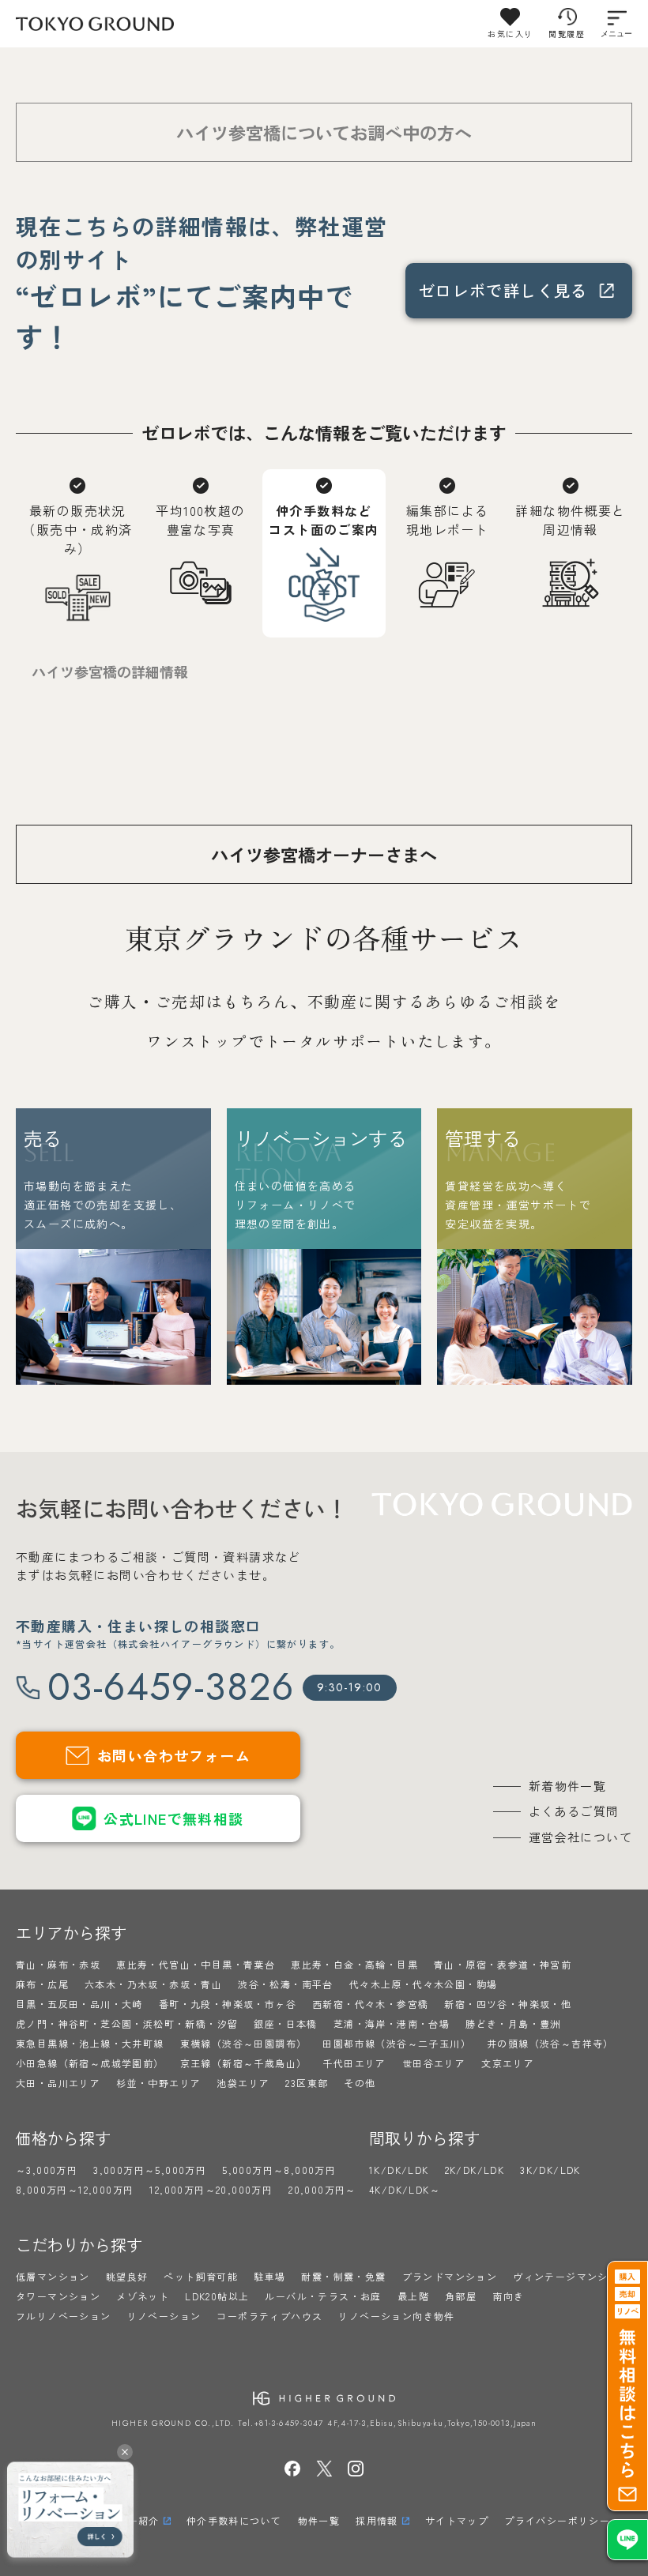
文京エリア (508, 2063)
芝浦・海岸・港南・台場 (392, 2023)
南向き (508, 2296)
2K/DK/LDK (475, 2170)
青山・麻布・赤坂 (58, 1964)
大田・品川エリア (58, 2083)
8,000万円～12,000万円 (75, 2189)
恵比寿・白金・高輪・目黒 (354, 1964)
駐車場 (269, 2276)
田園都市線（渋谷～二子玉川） (397, 2043)
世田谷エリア (434, 2063)
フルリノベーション (64, 2316)
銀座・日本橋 (285, 2023)
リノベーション (164, 2316)
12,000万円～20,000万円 (211, 2189)
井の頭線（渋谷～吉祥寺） (550, 2043)
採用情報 (377, 2520)
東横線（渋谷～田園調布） (244, 2043)
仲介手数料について (234, 2520)
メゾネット (143, 2296)
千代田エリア (354, 2063)
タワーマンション (58, 2296)
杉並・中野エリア (158, 2083)
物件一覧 (319, 2520)
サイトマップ (457, 2520)
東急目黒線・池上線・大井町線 (90, 2043)
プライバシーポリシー (557, 2520)
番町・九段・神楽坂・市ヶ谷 (228, 2004)
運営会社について (580, 1837)
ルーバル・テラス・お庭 (323, 2296)
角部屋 (461, 2296)
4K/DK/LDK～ (405, 2189)
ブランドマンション (450, 2276)
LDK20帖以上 (217, 2296)
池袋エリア (243, 2083)
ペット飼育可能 (201, 2276)
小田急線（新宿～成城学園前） (90, 2063)
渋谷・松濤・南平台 (286, 1984)
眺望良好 (127, 2276)
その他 (360, 2083)
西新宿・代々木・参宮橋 (370, 2004)
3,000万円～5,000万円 (150, 2170)
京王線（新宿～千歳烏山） (244, 2063)
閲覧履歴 (567, 34)
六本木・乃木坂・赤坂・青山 (153, 1984)
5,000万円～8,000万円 (279, 2170)
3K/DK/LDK (550, 2170)
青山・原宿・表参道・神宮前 (503, 1964)
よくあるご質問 (574, 1811)
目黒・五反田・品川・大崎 (79, 2004)
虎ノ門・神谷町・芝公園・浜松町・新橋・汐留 (127, 2023)
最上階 (413, 2296)
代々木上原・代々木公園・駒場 (424, 1984)
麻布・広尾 (42, 1984)
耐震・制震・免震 (343, 2276)
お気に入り (510, 34)
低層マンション (53, 2276)
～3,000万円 (47, 2170)
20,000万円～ (322, 2189)
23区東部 (307, 2083)
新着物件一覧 (567, 1786)
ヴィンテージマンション (571, 2276)
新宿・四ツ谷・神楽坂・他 (508, 2004)
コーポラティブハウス (269, 2316)
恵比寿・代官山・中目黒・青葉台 (196, 1964)
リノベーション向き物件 (396, 2316)
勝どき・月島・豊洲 (513, 2023)
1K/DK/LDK (399, 2170)
